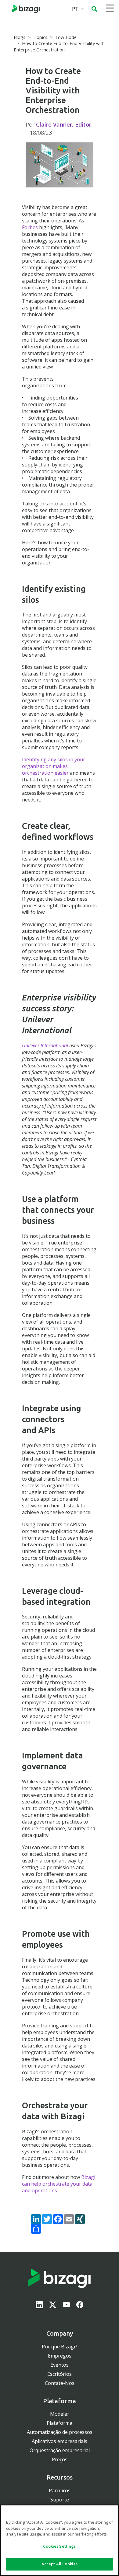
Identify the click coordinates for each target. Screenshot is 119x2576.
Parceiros (60, 2490)
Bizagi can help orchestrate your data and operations (59, 2184)
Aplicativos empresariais (60, 2441)
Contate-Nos (60, 2383)
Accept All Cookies (60, 2564)
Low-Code (66, 37)
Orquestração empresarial (60, 2450)
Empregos (60, 2356)
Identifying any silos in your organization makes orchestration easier (54, 766)
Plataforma (60, 2423)
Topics (40, 37)
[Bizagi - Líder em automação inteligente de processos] (26, 9)
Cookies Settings (59, 2546)
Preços (60, 2459)
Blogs (20, 37)
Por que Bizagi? (60, 2347)
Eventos (60, 2365)
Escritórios (60, 2374)
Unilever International (45, 1045)
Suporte (60, 2500)
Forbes (30, 227)
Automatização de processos (60, 2432)
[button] (94, 9)
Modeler (60, 2414)
